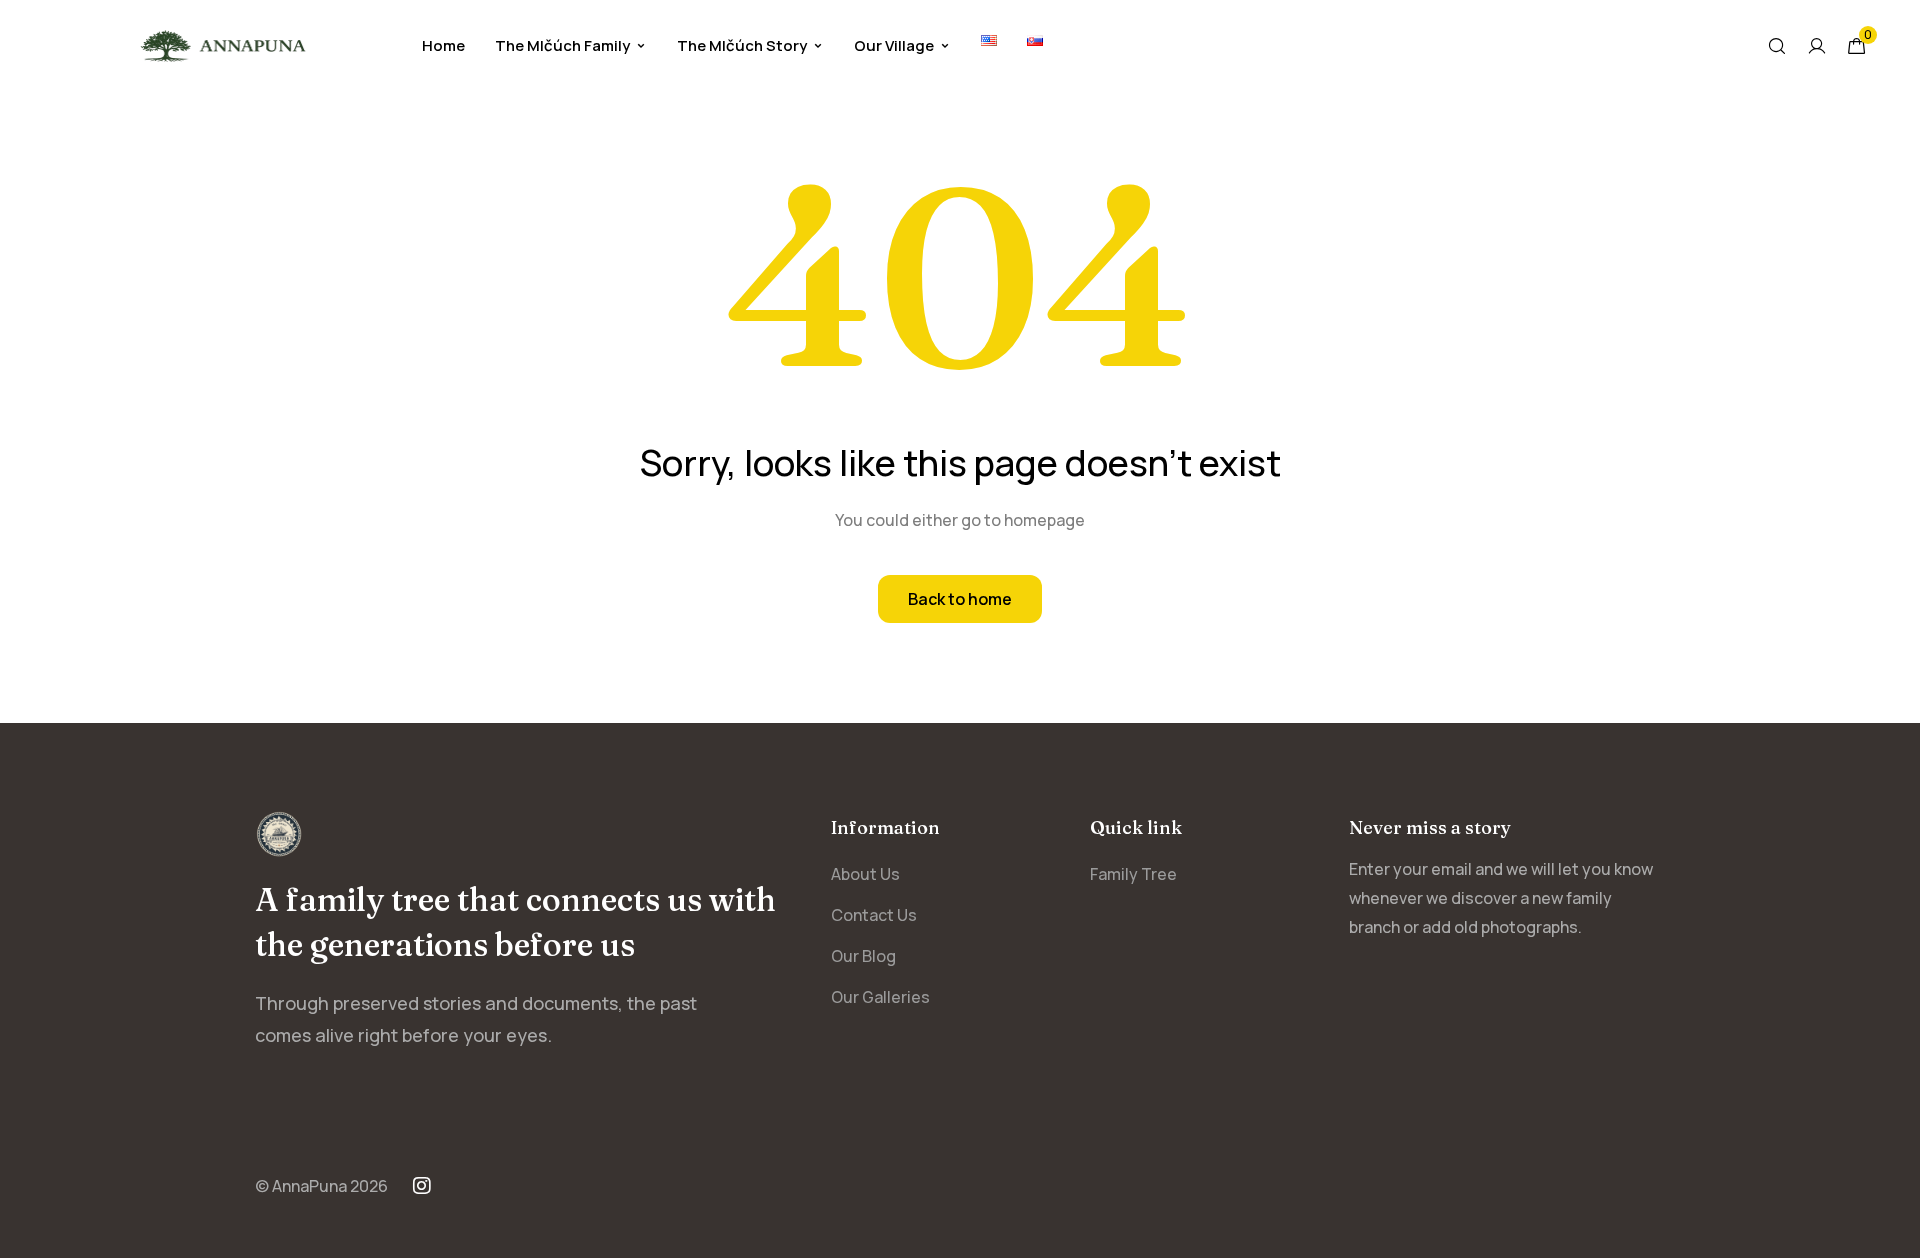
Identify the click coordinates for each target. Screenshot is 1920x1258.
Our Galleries (880, 997)
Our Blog (863, 956)
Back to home (960, 599)
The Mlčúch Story (742, 45)
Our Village (894, 45)
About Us (865, 874)
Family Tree (1133, 874)
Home (443, 45)
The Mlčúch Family (562, 45)
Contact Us (874, 915)
